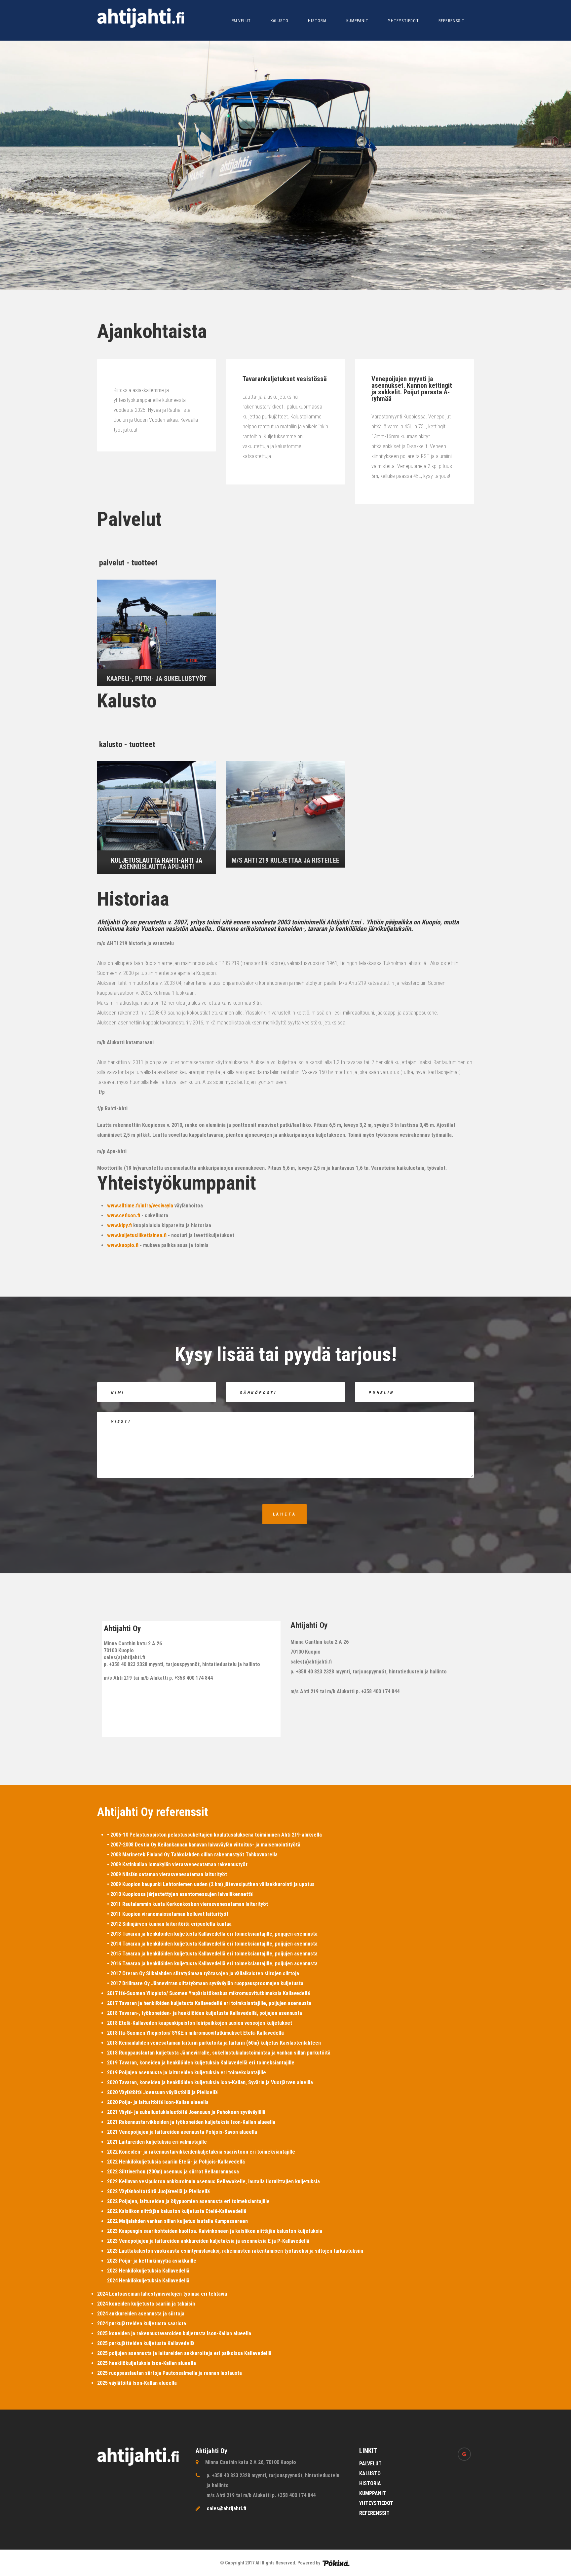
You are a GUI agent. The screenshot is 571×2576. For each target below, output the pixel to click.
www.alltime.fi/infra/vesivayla (140, 1206)
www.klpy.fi (119, 1225)
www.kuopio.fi (123, 1245)
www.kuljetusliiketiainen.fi (137, 1235)
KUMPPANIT (358, 21)
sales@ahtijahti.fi (227, 2508)
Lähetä (285, 1514)
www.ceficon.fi (124, 1216)
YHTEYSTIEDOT (403, 21)
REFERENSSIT (452, 21)
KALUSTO (280, 21)
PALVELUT (241, 21)
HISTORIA (317, 21)
